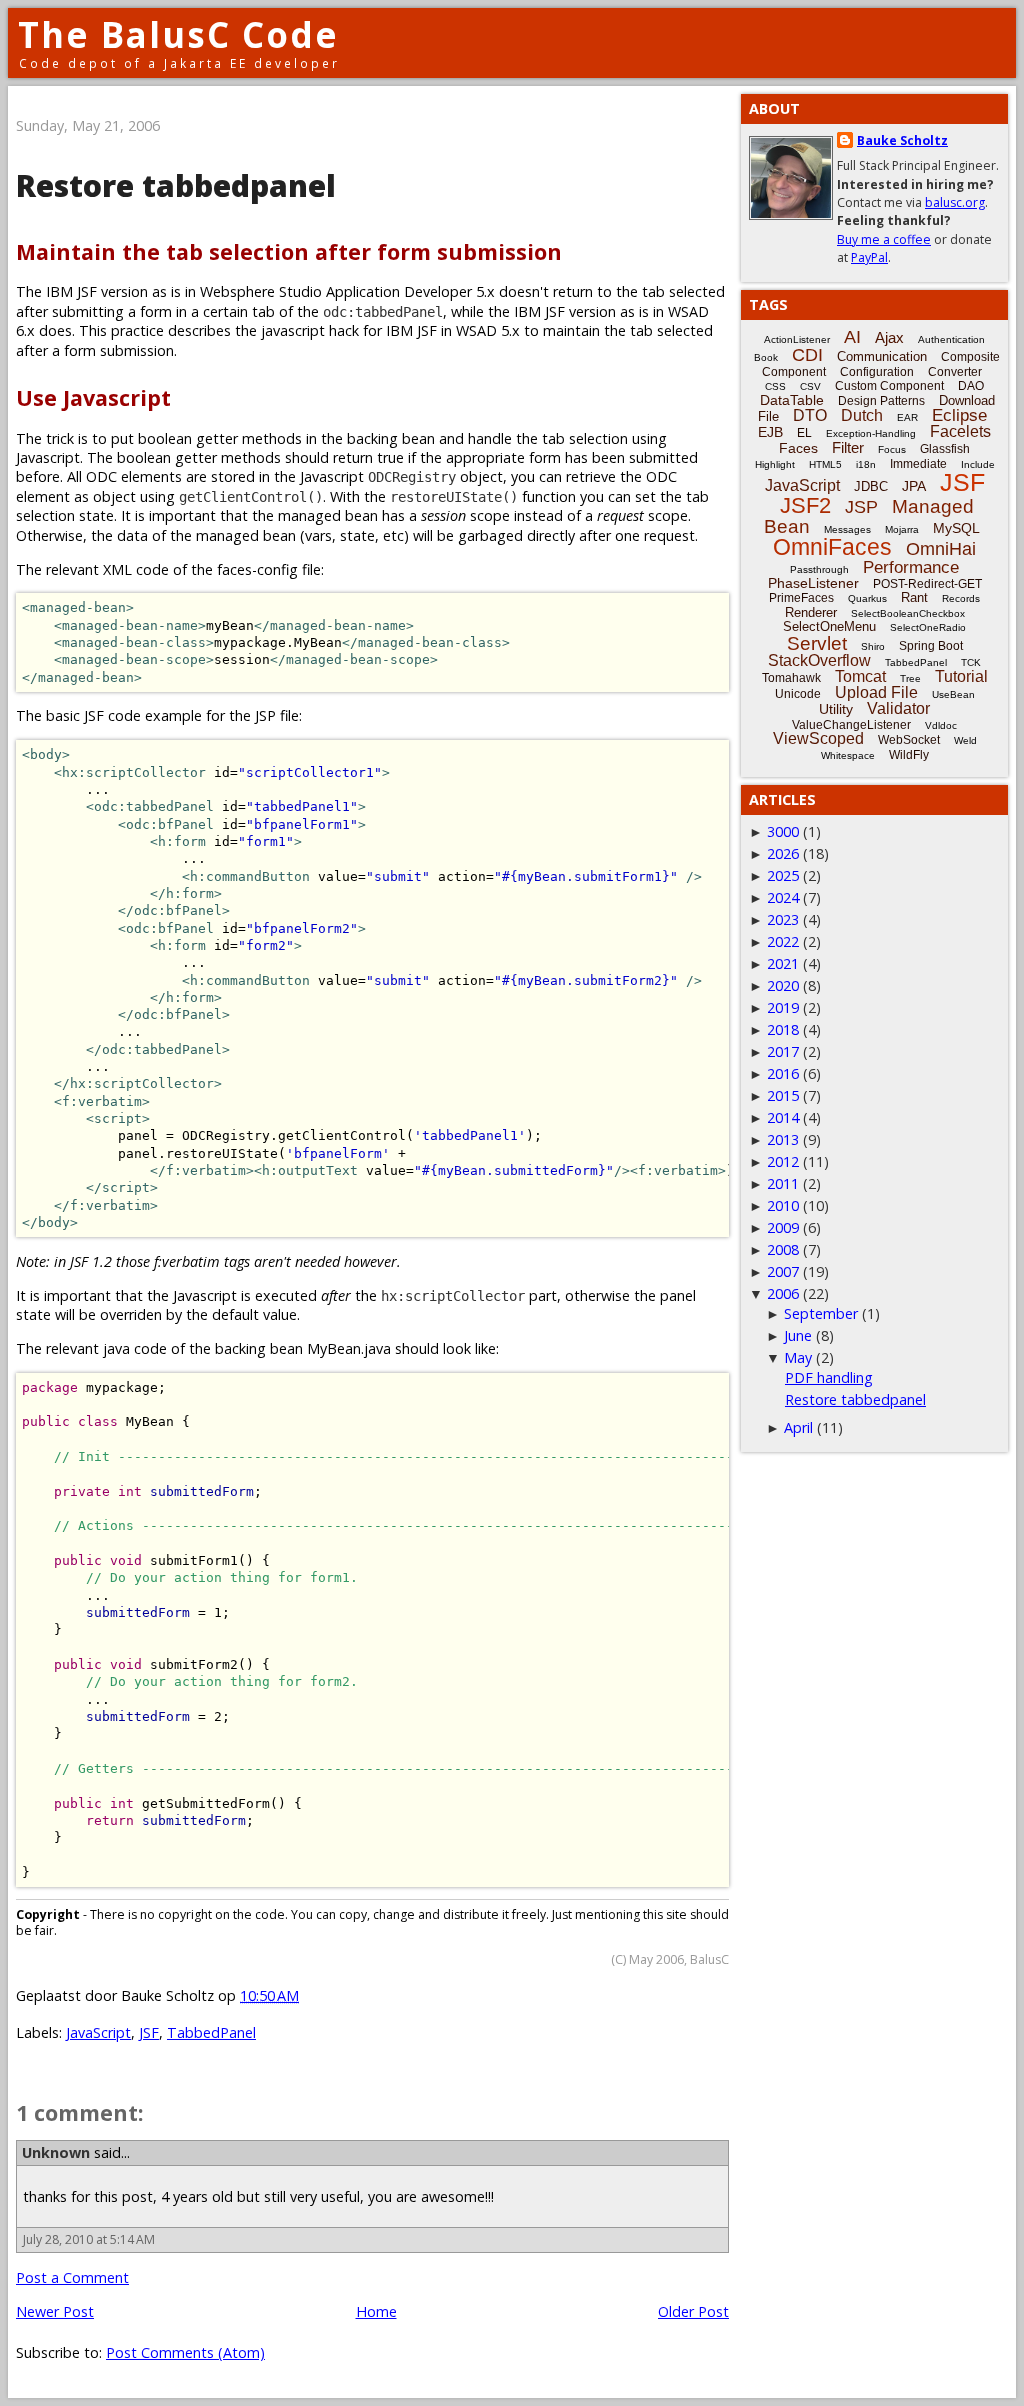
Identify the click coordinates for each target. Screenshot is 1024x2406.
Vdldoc (941, 725)
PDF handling (829, 1377)
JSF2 (805, 505)
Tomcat (860, 676)
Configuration (877, 372)
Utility (836, 709)
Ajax (889, 337)
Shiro (873, 646)
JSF (149, 2032)
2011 (783, 1183)
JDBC (871, 486)
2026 (783, 853)
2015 (783, 1095)
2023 (783, 919)
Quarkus (867, 598)
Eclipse (959, 415)
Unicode (798, 694)
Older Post (693, 2311)
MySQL (956, 528)
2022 (783, 941)
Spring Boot (931, 646)
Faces (798, 448)
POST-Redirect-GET (927, 584)
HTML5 (825, 464)
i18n (866, 464)
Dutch (862, 415)
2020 (783, 985)
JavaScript (98, 2032)
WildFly (909, 755)
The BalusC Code (178, 34)
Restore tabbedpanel (855, 1399)
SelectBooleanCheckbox (908, 613)
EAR (907, 417)
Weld (965, 740)
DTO (810, 415)
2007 (783, 1271)
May (798, 1357)
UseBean (953, 694)
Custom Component (889, 386)
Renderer (811, 612)
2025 (783, 875)
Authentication (951, 339)
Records (961, 598)
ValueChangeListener (851, 725)
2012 (783, 1161)
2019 (783, 1007)
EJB (770, 432)
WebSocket (909, 740)
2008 (783, 1249)
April (798, 1427)
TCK (971, 662)
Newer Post (55, 2311)
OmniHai (941, 549)
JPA (914, 486)
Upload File (876, 692)
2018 (783, 1029)
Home (376, 2311)
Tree (910, 678)
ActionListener (797, 339)
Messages (847, 529)
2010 (783, 1205)
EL (804, 433)
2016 (783, 1073)
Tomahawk (791, 678)
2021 (783, 963)
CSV (810, 386)
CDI (807, 355)
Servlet (817, 643)
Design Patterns (881, 401)
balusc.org (955, 202)
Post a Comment (72, 2277)
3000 (783, 831)
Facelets (960, 431)
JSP (861, 507)
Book (766, 357)
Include (978, 464)
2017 (783, 1051)
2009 (783, 1227)
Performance (911, 567)
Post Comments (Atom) (185, 2352)
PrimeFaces (801, 598)
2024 (783, 897)
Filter (848, 447)
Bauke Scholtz (902, 140)
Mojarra (902, 529)
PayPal (869, 257)
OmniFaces (832, 547)
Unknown (56, 2152)
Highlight (775, 464)
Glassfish (945, 449)
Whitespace (848, 755)
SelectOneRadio (928, 627)
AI (852, 337)
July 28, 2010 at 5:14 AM (89, 2239)
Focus (892, 449)
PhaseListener (813, 583)
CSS (775, 386)
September (821, 1313)
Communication (882, 356)
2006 (783, 1293)
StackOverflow (819, 660)
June (798, 1335)
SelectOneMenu (829, 626)
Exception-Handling (871, 433)
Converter (955, 372)
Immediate (918, 464)
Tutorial (961, 676)
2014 (783, 1117)
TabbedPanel (211, 2032)
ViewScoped (818, 738)
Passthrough (819, 569)
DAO (971, 386)
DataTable (792, 400)
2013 (783, 1139)
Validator (898, 708)
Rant (914, 597)
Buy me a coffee (884, 239)
